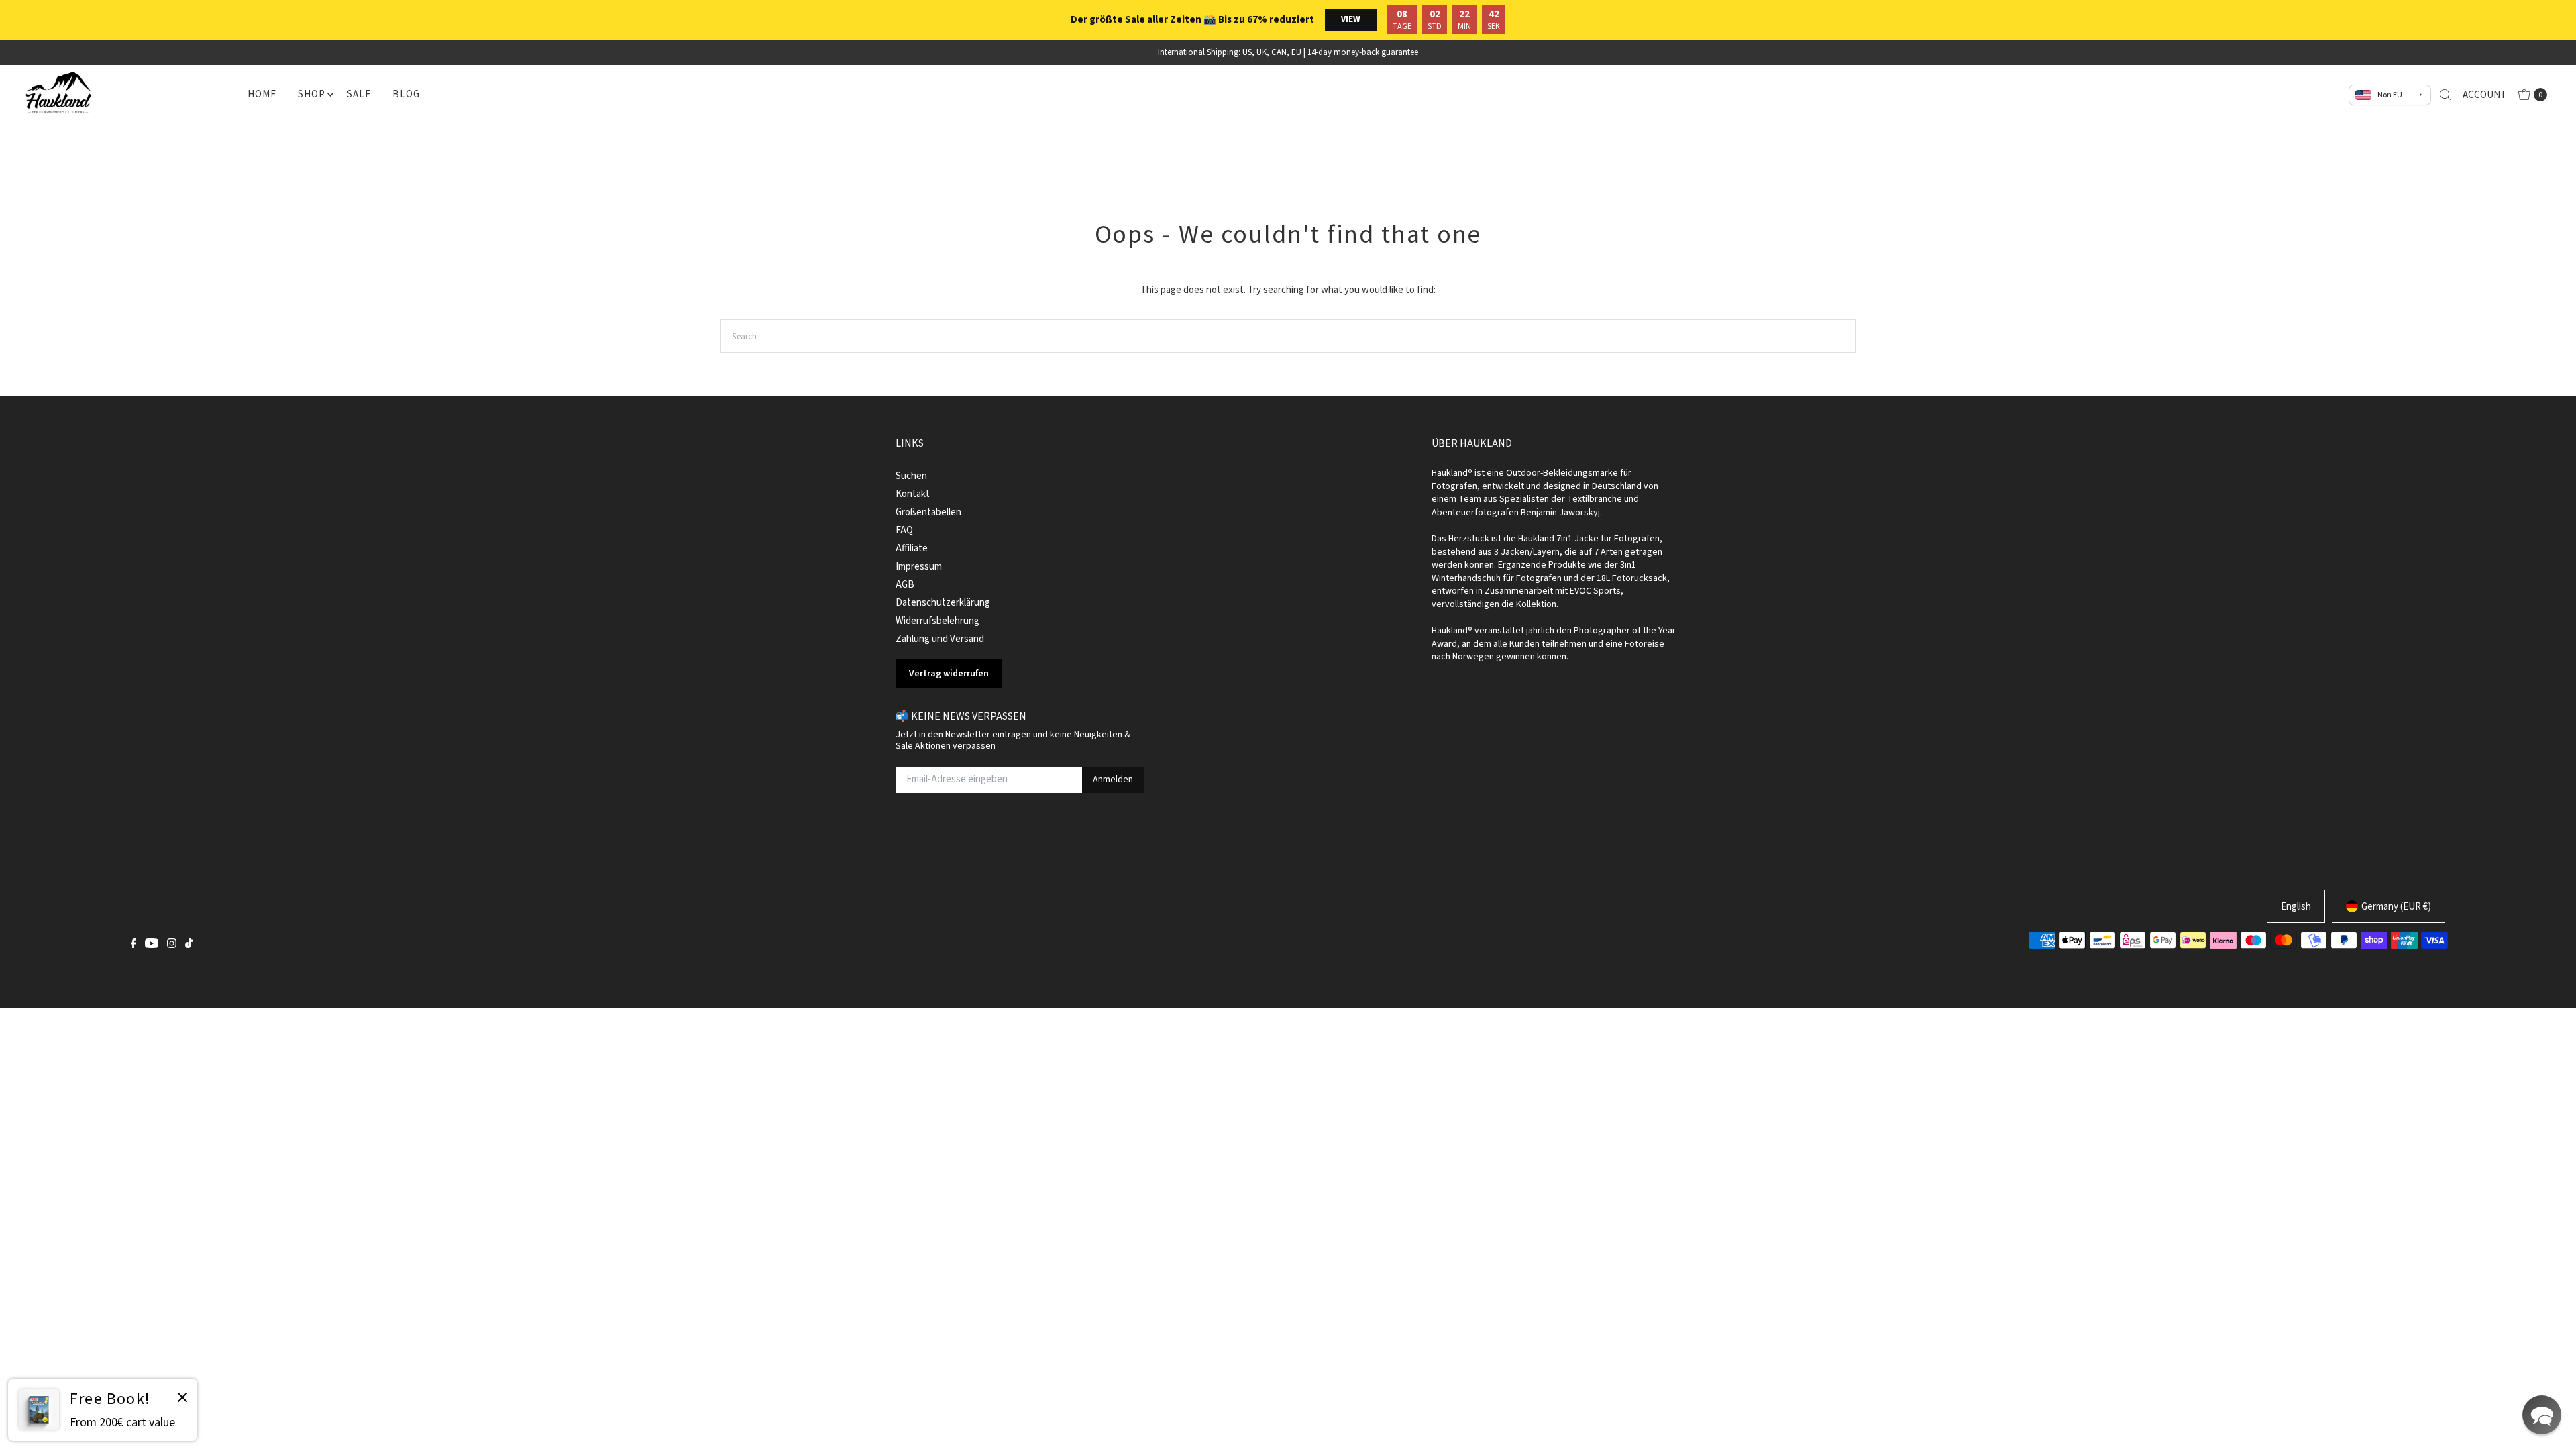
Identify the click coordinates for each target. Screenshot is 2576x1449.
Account (2484, 94)
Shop (311, 94)
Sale (359, 94)
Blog (406, 94)
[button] (2542, 1415)
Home (262, 94)
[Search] (2445, 95)
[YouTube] (152, 945)
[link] (103, 1410)
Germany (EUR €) (2396, 906)
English (2296, 906)
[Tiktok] (189, 945)
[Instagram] (172, 945)
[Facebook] (133, 945)
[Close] (182, 1399)
